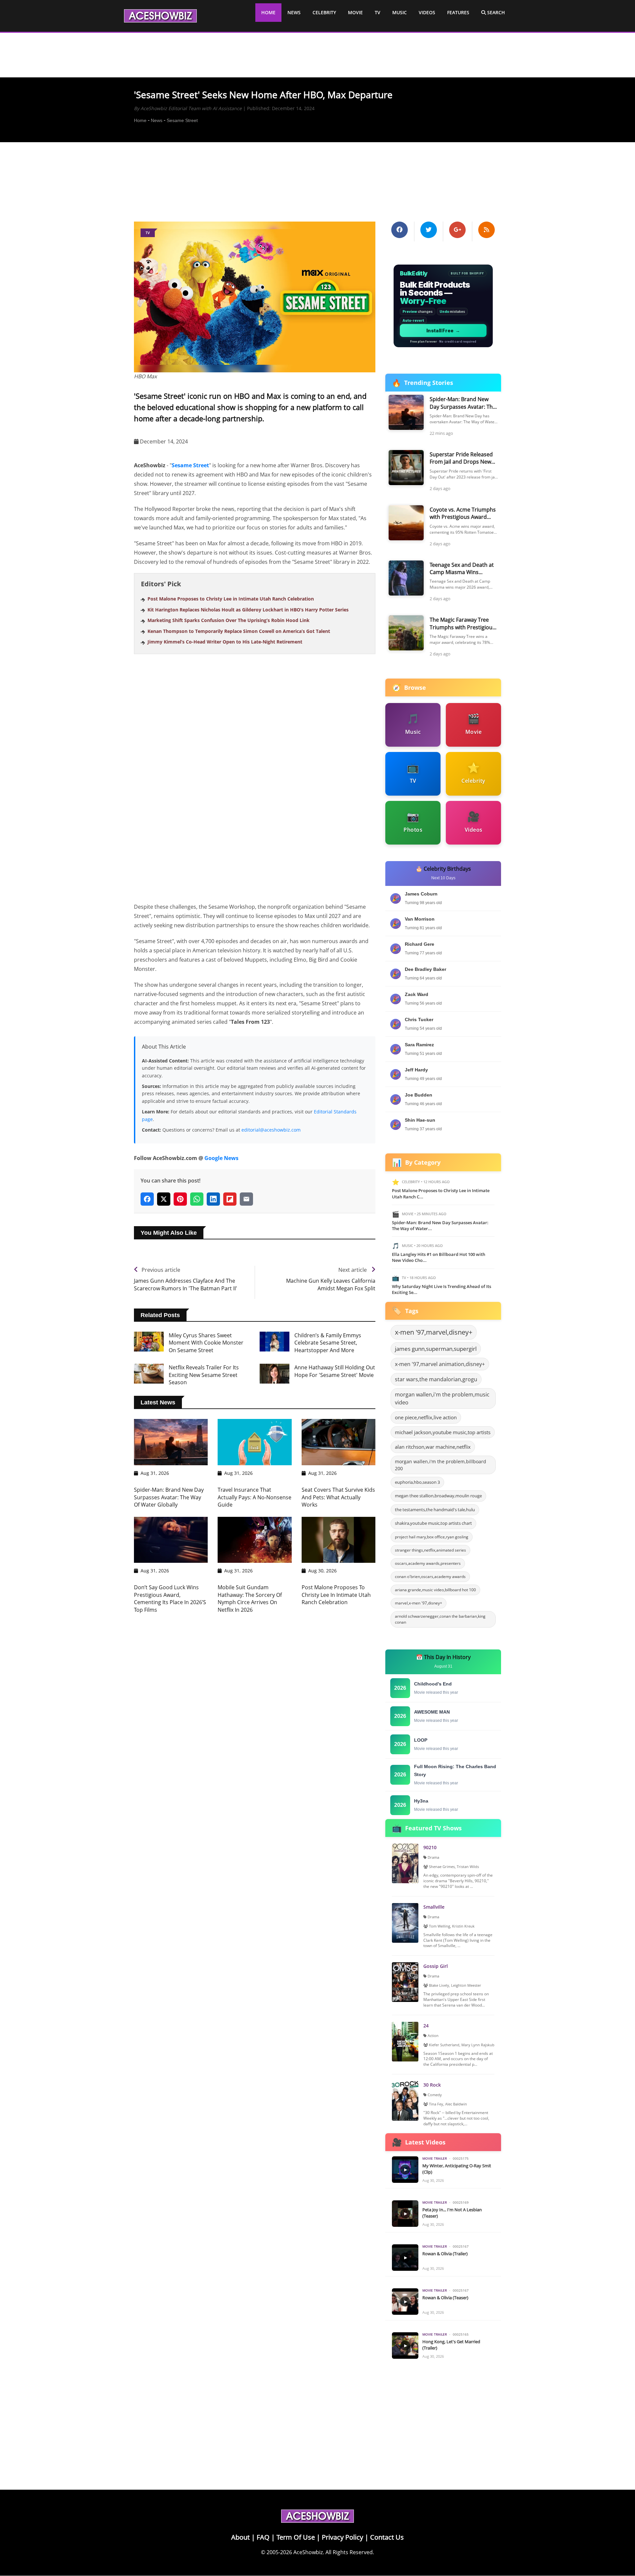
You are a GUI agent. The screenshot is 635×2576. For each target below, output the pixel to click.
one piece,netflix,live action (426, 1417)
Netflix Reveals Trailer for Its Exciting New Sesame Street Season (204, 1375)
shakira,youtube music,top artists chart (433, 1523)
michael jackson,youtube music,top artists (443, 1432)
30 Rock (432, 2085)
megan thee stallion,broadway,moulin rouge (438, 1496)
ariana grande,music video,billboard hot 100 (435, 1590)
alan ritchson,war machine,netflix (433, 1447)
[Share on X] (164, 1199)
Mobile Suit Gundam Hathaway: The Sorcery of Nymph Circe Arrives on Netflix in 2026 (250, 1598)
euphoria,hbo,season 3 (417, 1482)
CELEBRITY (324, 12)
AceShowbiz (308, 2552)
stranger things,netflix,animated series (430, 1550)
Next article (353, 1270)
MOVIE (355, 12)
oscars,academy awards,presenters (428, 1563)
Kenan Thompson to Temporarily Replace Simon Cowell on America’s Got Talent (239, 631)
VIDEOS (427, 12)
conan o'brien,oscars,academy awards (430, 1577)
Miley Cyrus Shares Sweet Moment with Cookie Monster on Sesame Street (206, 1343)
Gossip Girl (436, 1966)
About (240, 2537)
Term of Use (296, 2537)
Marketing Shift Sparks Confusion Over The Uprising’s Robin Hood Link (229, 620)
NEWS (294, 12)
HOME (268, 12)
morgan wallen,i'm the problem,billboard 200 (441, 1465)
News (157, 120)
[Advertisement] (317, 177)
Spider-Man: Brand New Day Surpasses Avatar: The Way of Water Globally (169, 1497)
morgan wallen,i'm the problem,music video (442, 1398)
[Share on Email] (246, 1199)
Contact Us (387, 2537)
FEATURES (458, 12)
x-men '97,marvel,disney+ (434, 1332)
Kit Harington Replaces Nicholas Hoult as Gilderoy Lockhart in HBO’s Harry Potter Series (248, 610)
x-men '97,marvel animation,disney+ (440, 1364)
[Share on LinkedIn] (213, 1199)
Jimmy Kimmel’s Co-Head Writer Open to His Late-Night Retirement (225, 642)
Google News (221, 1158)
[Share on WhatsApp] (197, 1199)
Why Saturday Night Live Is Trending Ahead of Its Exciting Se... (442, 1289)
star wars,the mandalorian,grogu (436, 1379)
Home (140, 120)
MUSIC (400, 12)
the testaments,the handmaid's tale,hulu (435, 1510)
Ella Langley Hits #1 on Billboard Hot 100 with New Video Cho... (439, 1257)
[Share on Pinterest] (180, 1199)
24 (426, 2026)
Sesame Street (182, 120)
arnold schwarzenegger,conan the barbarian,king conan (440, 1619)
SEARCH (495, 12)
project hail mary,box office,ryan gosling (432, 1537)
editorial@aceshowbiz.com (271, 1130)
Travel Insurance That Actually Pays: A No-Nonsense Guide (254, 1497)
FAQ (263, 2537)
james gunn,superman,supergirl (436, 1349)
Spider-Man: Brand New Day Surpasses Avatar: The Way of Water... (440, 1226)
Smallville (434, 1907)
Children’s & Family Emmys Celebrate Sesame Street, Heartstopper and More (328, 1343)
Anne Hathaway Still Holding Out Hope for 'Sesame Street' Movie (335, 1371)
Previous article (161, 1270)
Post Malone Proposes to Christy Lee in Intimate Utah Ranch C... (441, 1193)
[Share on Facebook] (147, 1199)
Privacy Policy (342, 2537)
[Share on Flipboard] (230, 1199)
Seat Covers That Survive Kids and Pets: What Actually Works (338, 1497)
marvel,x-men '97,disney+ (419, 1603)
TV (378, 12)
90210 (430, 1847)
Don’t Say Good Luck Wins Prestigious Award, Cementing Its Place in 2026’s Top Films (170, 1598)
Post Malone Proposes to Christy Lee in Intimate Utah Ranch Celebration (231, 599)
